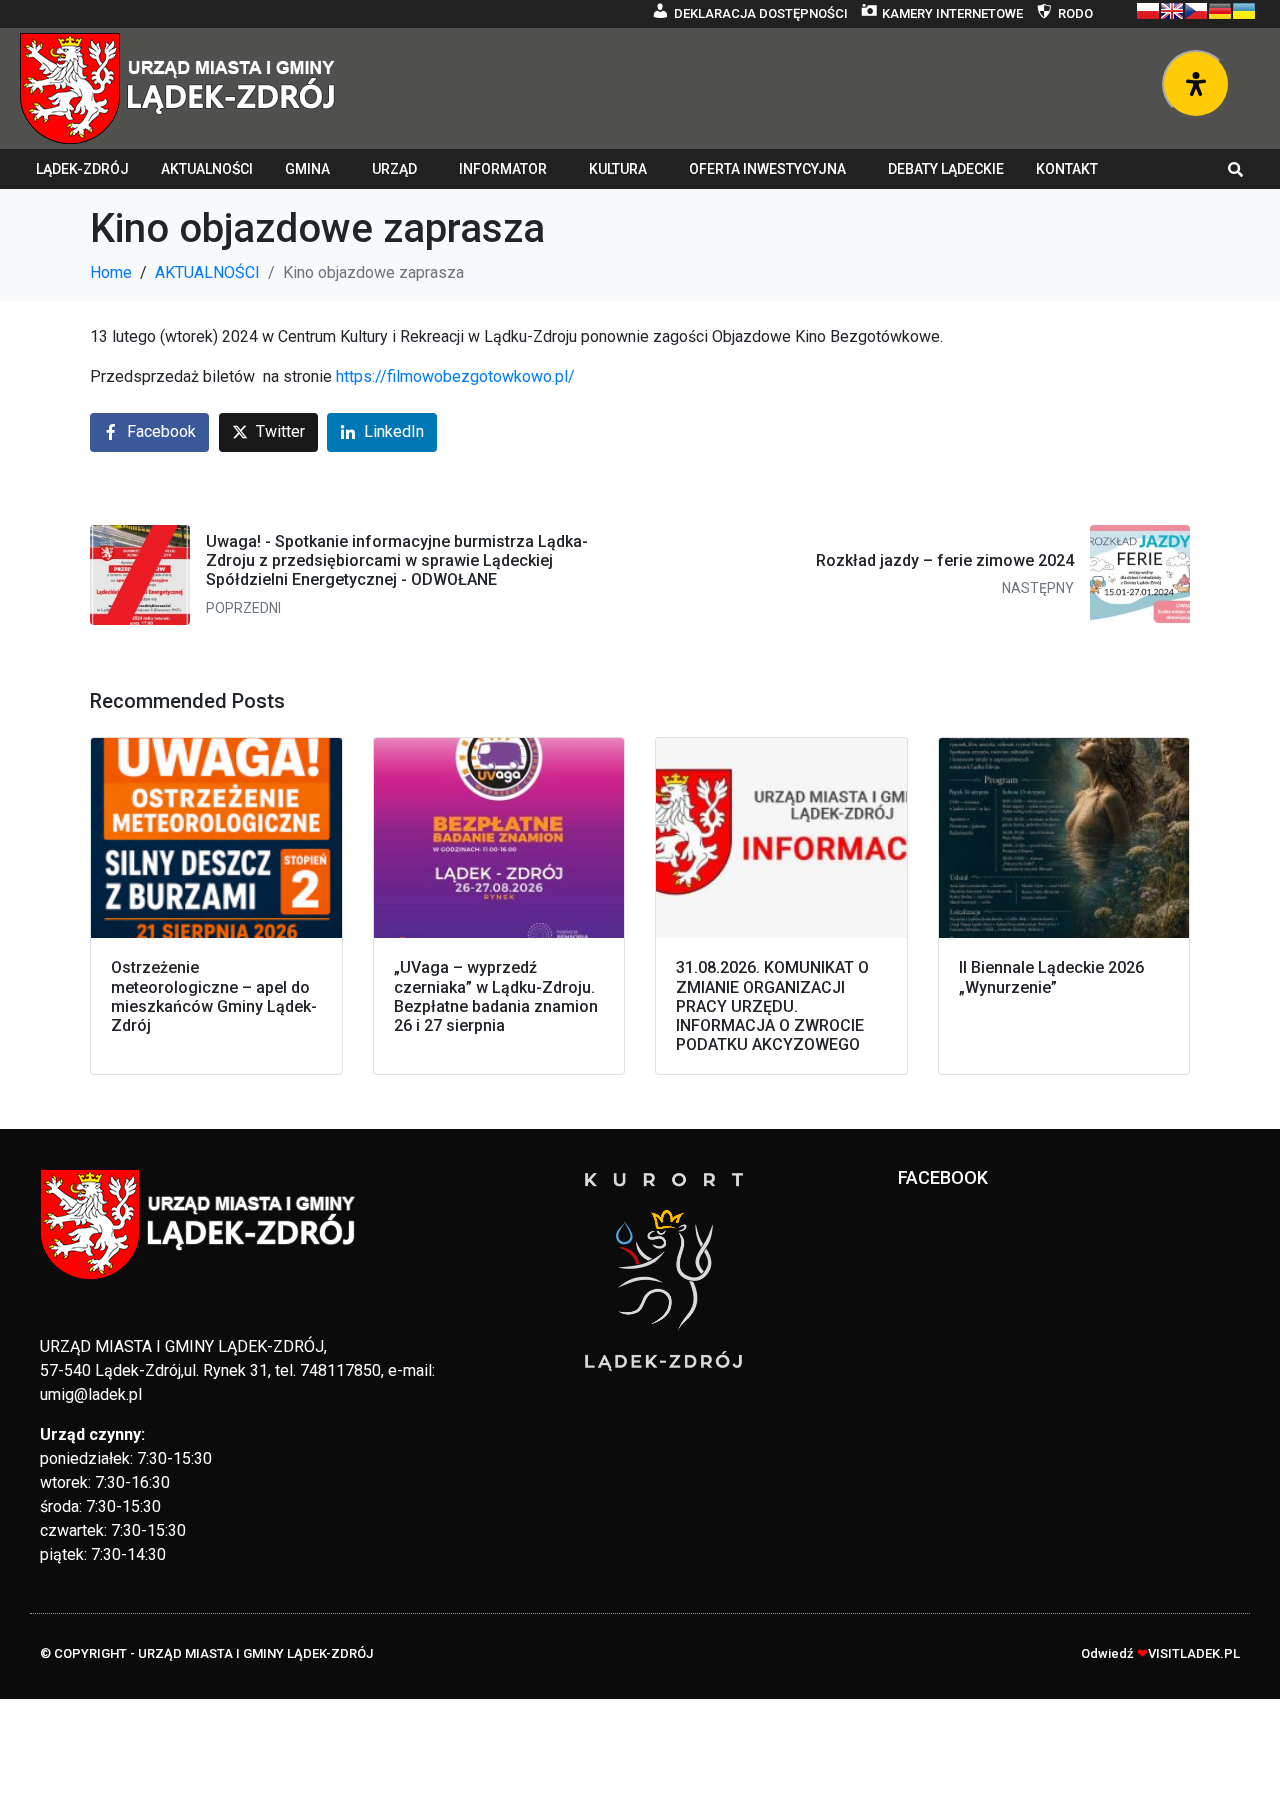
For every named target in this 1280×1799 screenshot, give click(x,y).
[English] (1172, 11)
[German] (1220, 11)
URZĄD (394, 169)
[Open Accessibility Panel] (1196, 84)
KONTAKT (1067, 169)
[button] (1236, 169)
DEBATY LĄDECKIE (946, 169)
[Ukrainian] (1244, 11)
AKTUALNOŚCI (207, 169)
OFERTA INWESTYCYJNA (767, 169)
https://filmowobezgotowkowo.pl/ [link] (455, 376)
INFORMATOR (503, 169)
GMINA (307, 169)
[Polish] (1148, 11)
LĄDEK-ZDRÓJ (82, 169)
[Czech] (1196, 11)
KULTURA (618, 169)
